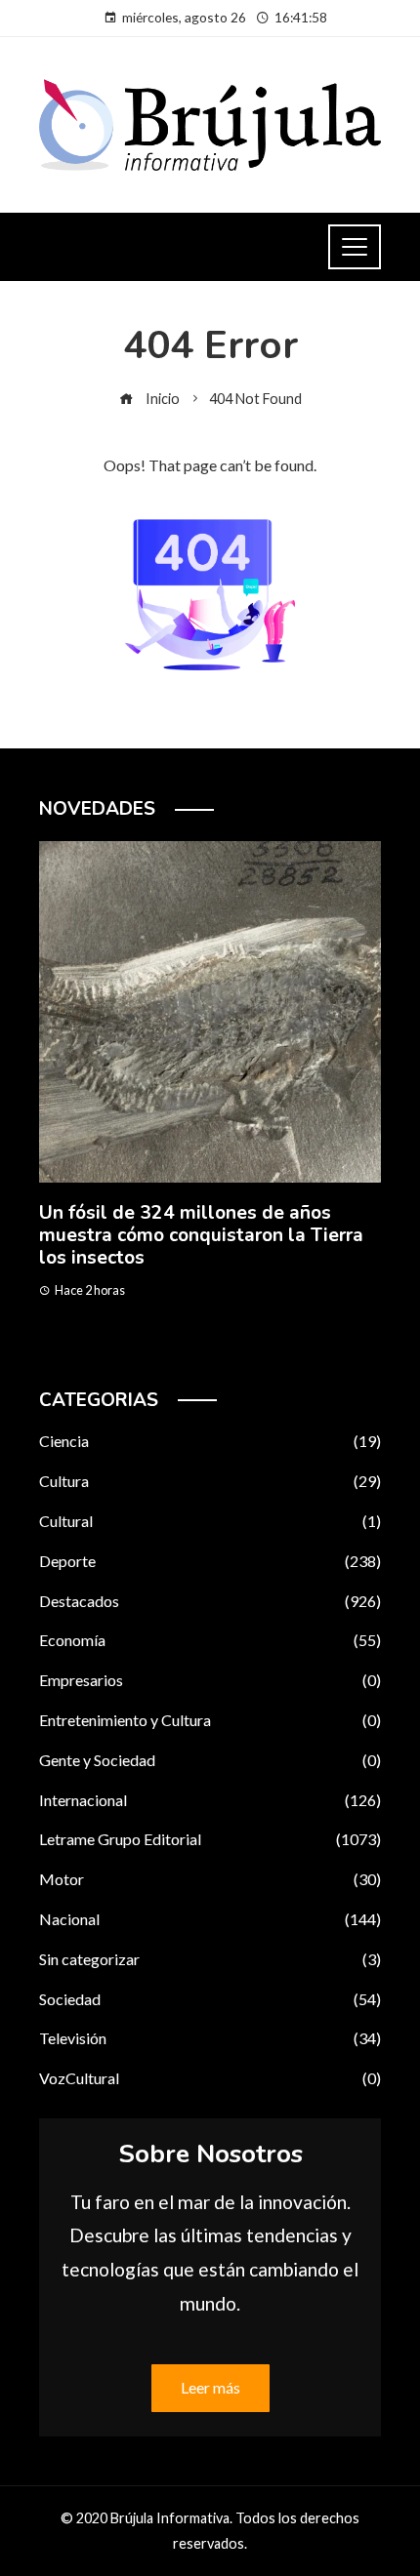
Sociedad (210, 1999)
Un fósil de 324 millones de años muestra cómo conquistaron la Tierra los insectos (201, 1235)
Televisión (210, 2038)
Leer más (210, 2387)
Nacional (210, 1919)
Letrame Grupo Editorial (210, 1839)
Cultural (210, 1521)
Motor (210, 1879)
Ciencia (210, 1441)
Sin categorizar (210, 1959)
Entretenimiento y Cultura (210, 1720)
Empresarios (210, 1680)
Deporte (210, 1561)
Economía (210, 1640)
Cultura (210, 1481)
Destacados (210, 1601)
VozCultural (210, 2078)
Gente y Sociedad (210, 1760)
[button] (171, 1346)
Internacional (210, 1800)
